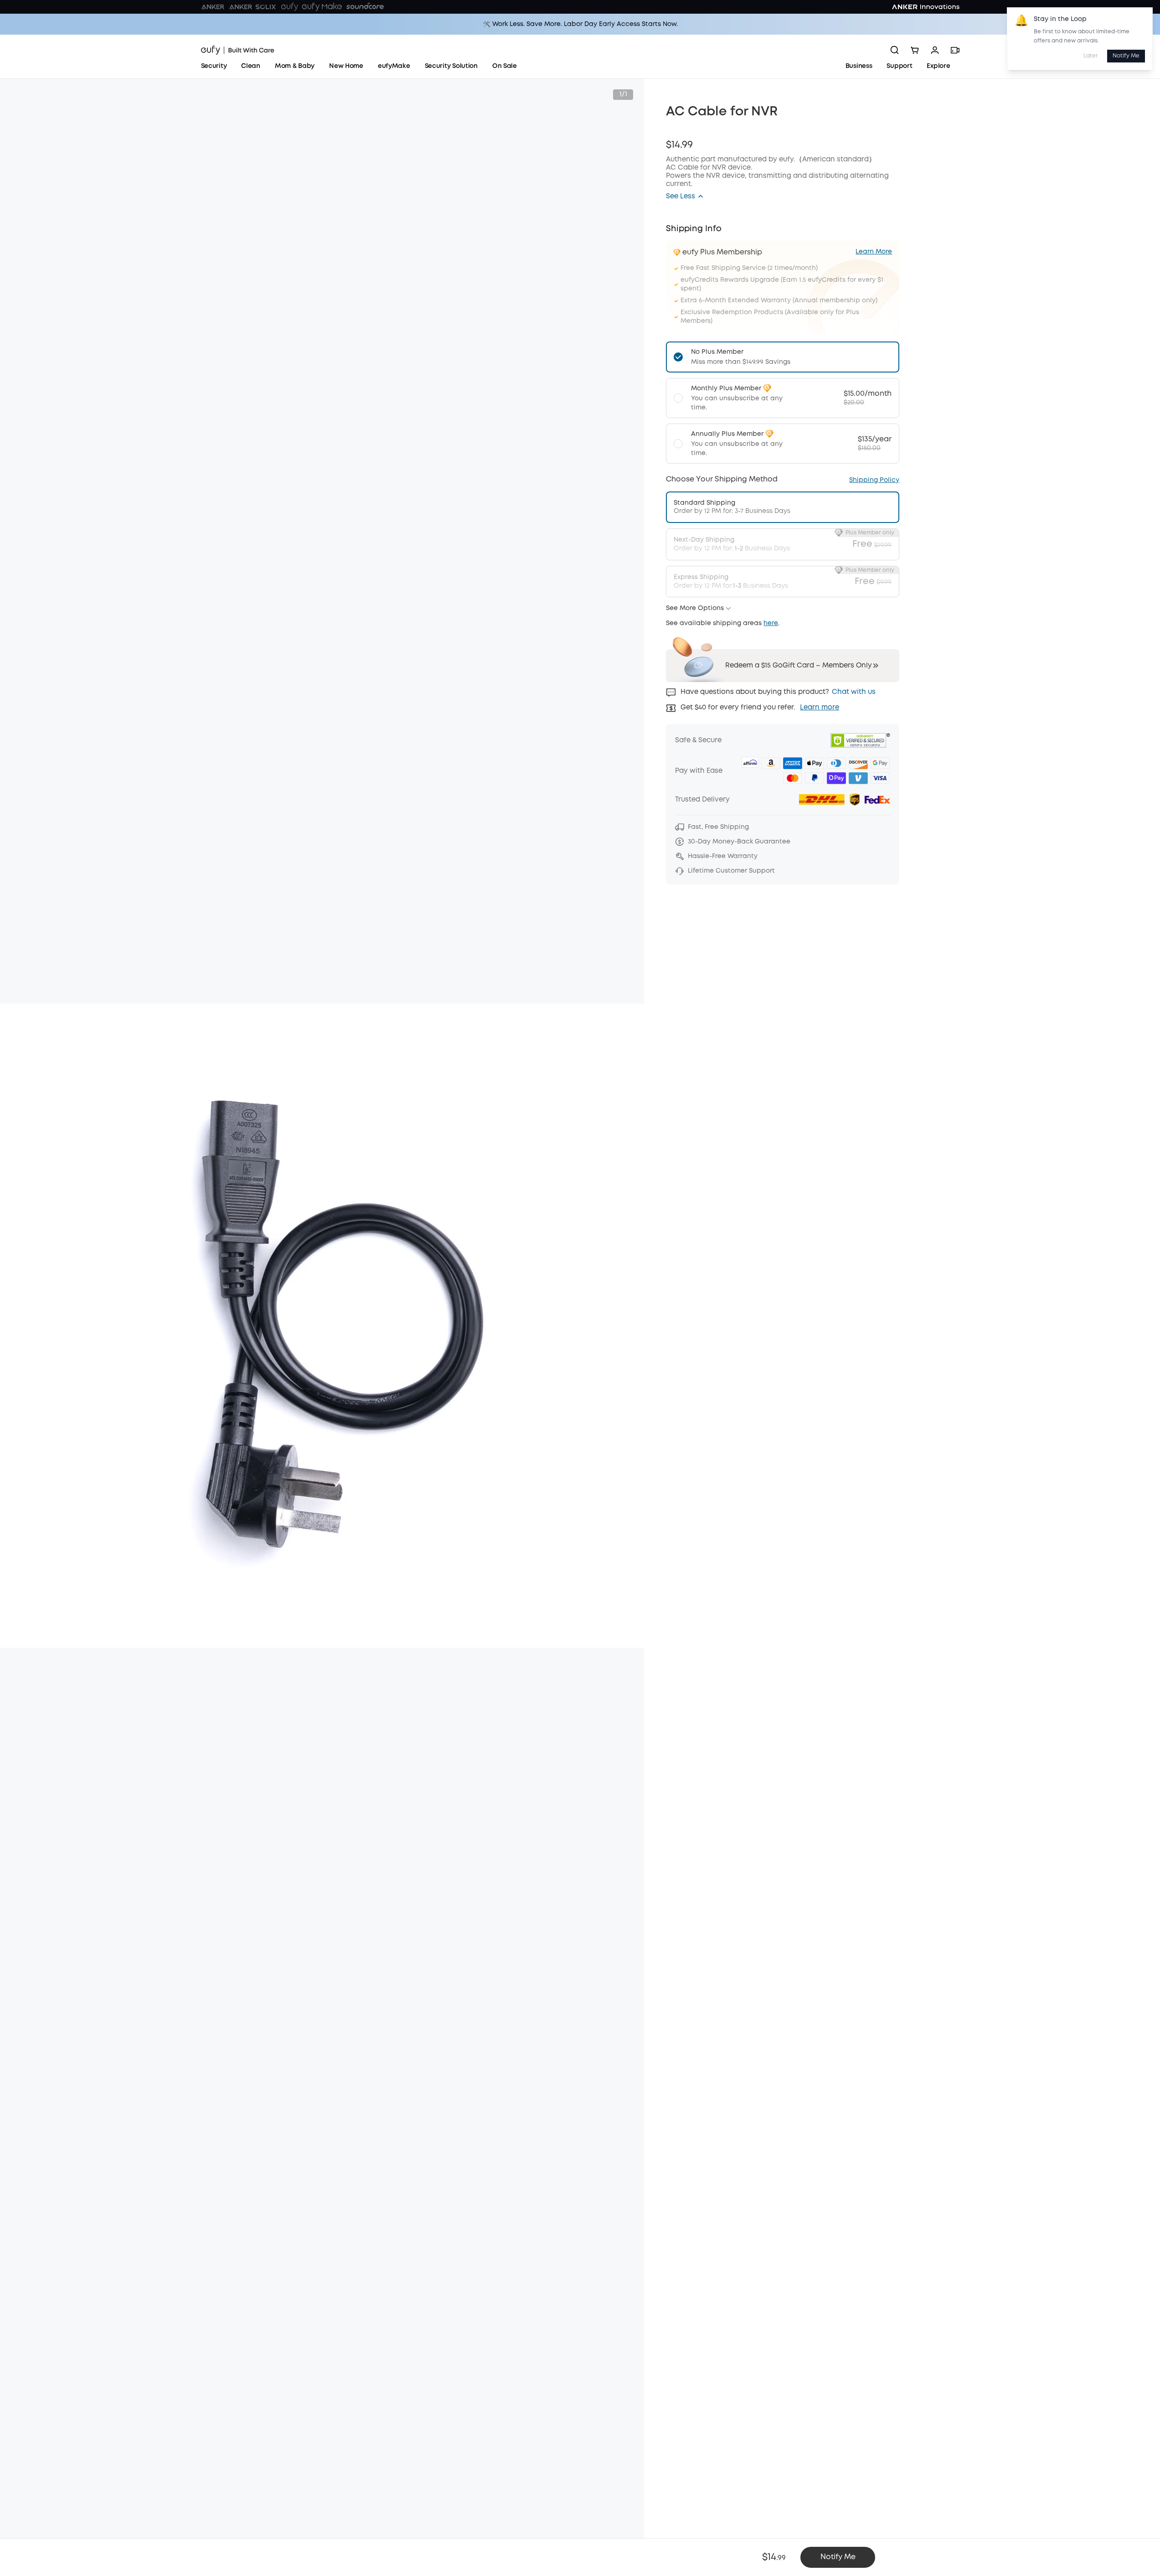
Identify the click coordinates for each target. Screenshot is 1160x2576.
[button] (685, 197)
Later (1091, 56)
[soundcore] (365, 7)
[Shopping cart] (915, 50)
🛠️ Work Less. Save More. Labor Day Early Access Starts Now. (580, 24)
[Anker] (213, 7)
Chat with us (854, 692)
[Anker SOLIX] (253, 7)
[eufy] (289, 7)
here (771, 623)
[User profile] (935, 50)
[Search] (895, 50)
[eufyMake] (322, 7)
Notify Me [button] (838, 2557)
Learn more (820, 708)
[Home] (238, 50)
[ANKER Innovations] (926, 7)
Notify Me (1126, 56)
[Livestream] (955, 50)
